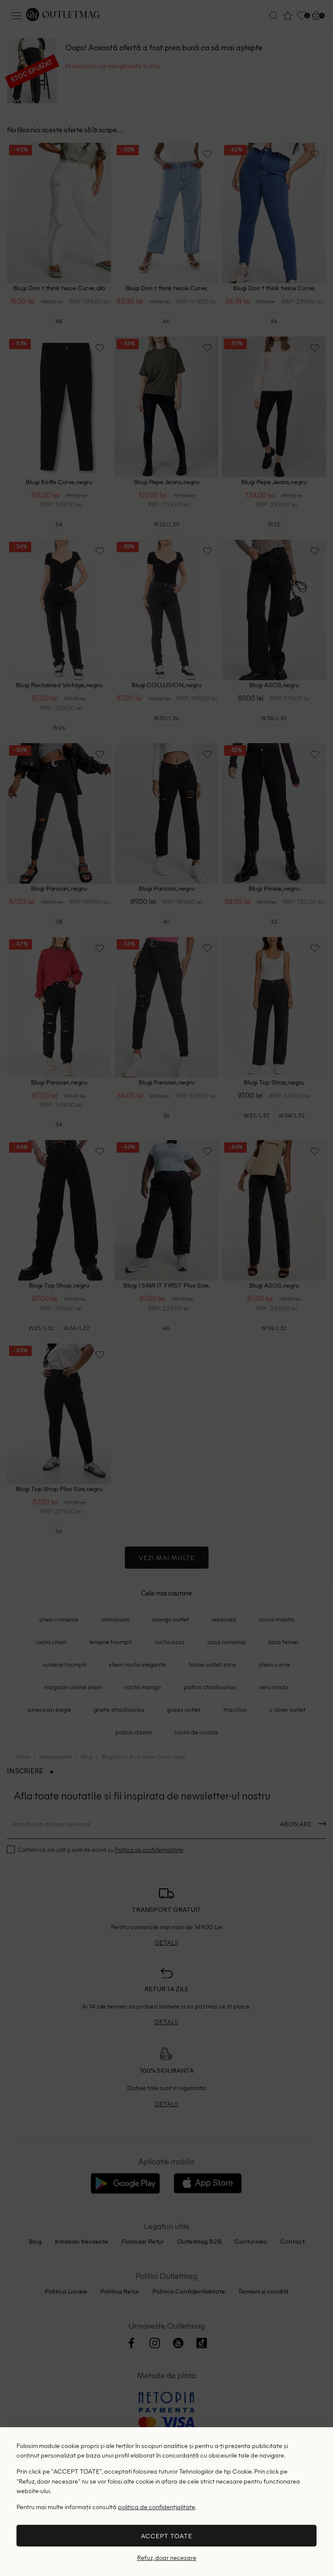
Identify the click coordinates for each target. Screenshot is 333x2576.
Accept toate (167, 2536)
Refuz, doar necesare (167, 2558)
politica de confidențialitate (157, 2507)
